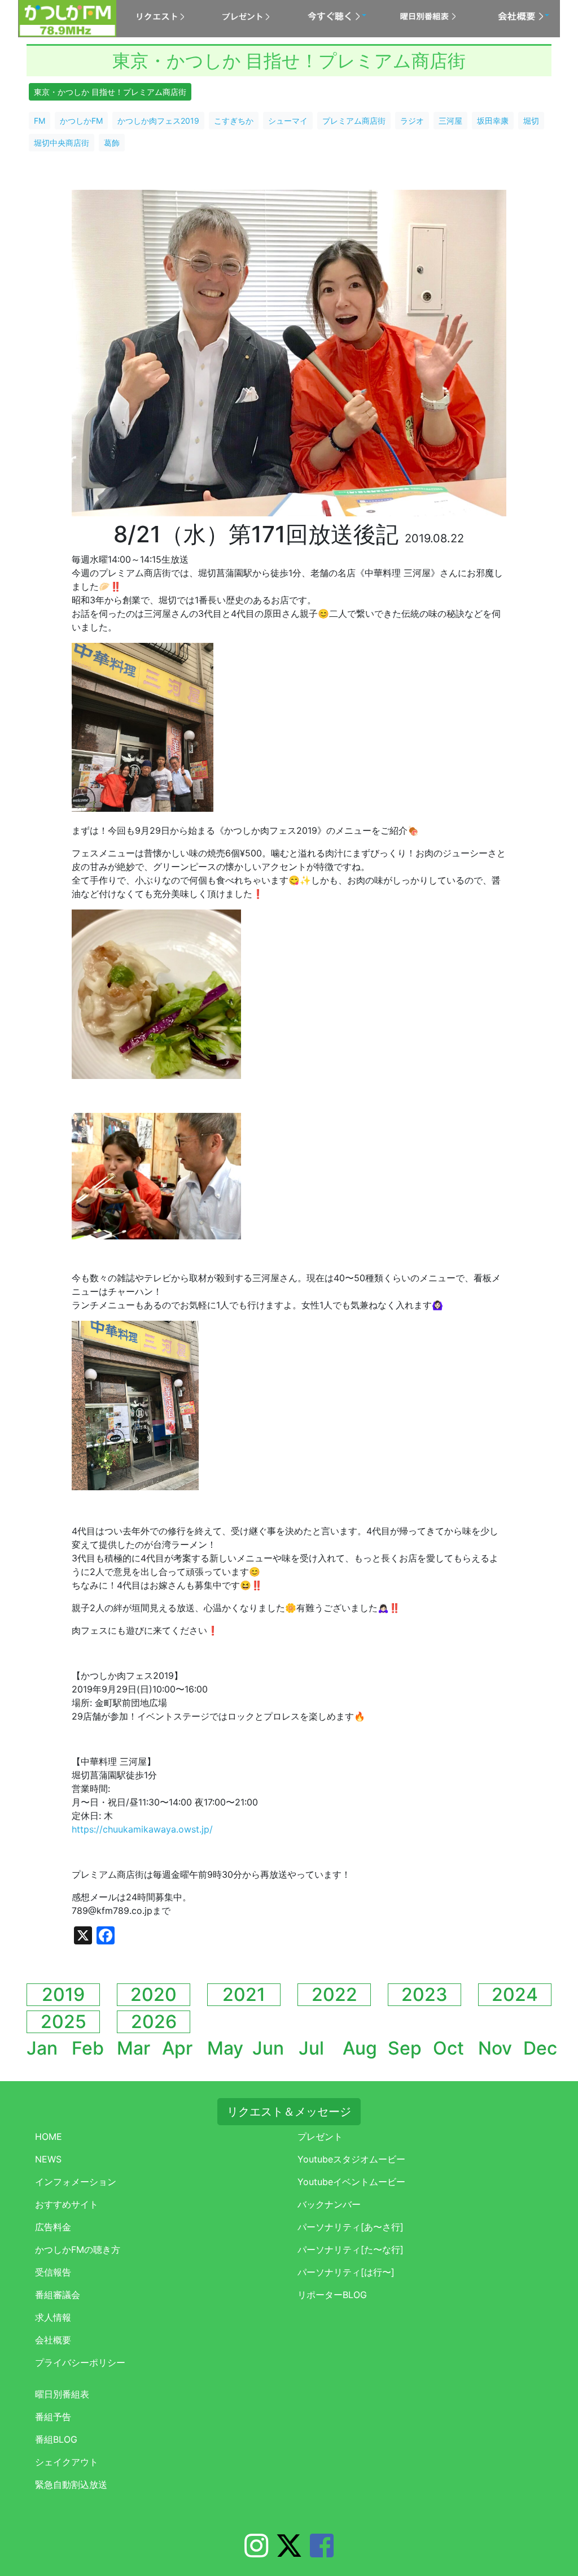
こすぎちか (234, 121)
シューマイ (288, 121)
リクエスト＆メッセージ (289, 2112)
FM (40, 121)
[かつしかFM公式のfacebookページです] (322, 2552)
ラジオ (412, 121)
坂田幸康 (493, 121)
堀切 (531, 121)
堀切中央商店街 (62, 143)
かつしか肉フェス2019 (158, 121)
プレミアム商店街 (354, 121)
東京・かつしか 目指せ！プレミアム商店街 (110, 92)
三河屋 (450, 121)
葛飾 (112, 143)
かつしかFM (81, 121)
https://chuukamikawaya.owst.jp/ (142, 1829)
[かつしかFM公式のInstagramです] (256, 2552)
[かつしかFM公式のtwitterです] (289, 2552)
